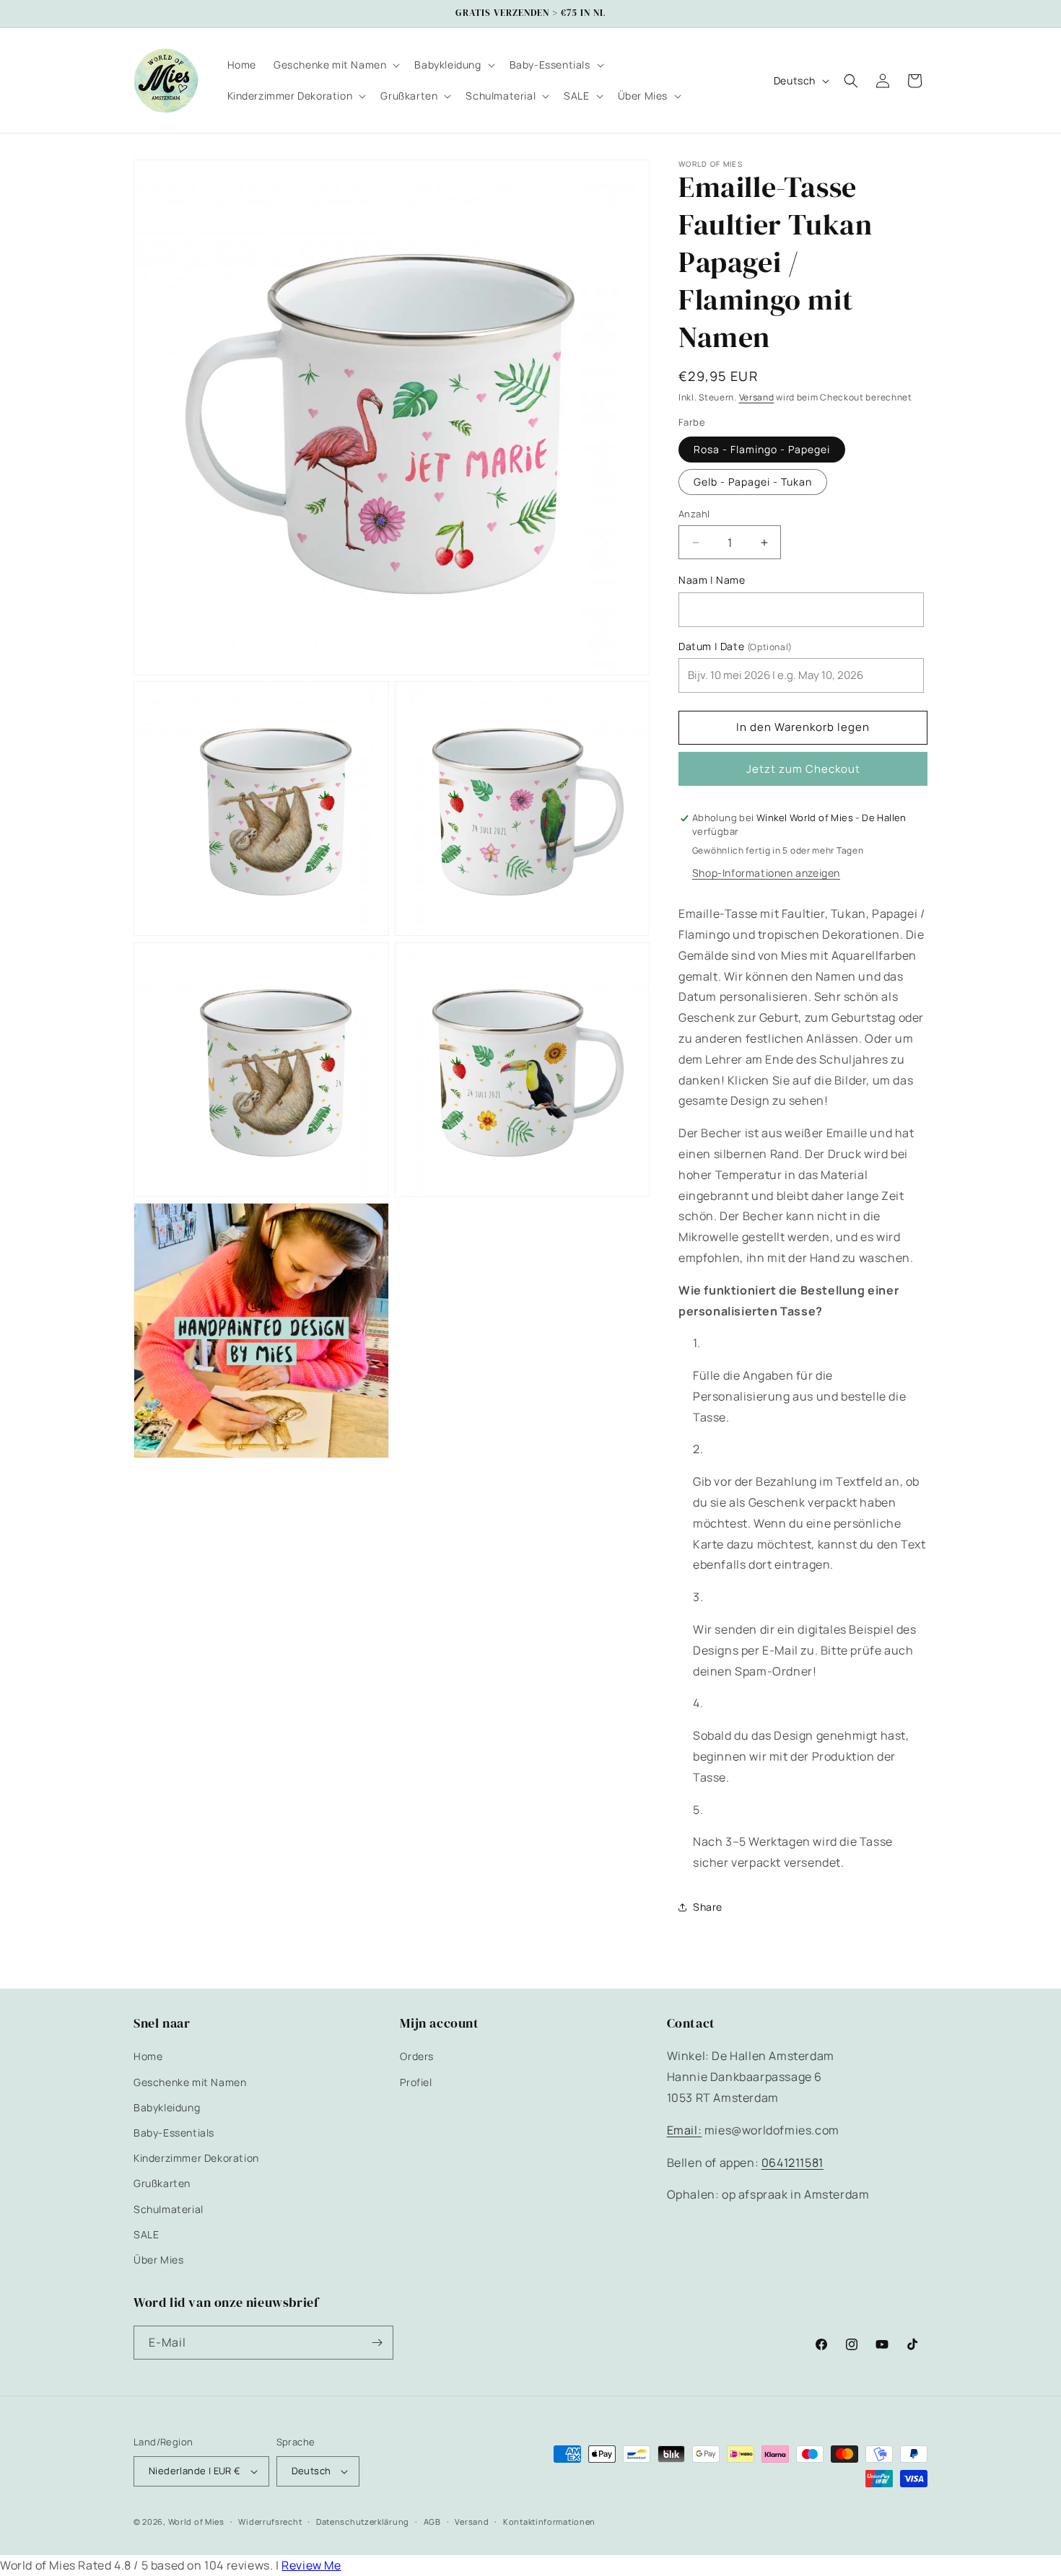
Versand (757, 397)
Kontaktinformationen (549, 2522)
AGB (432, 2522)
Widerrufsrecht (270, 2522)
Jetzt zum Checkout (803, 769)
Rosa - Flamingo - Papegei (762, 449)
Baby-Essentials (174, 2133)
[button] (335, 65)
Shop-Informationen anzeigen (766, 873)
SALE (146, 2234)
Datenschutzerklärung (363, 2522)
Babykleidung (167, 2107)
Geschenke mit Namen (190, 2082)
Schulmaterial (169, 2209)
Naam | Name (712, 580)
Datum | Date (735, 647)
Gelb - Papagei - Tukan (753, 482)
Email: (685, 2130)
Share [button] (708, 1907)
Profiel (416, 2082)
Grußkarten (162, 2183)
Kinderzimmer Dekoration (196, 2158)
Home (148, 2056)
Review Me (311, 2565)
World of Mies (196, 2522)
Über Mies (158, 2260)
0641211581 (793, 2163)
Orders (417, 2056)
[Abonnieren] (377, 2343)
